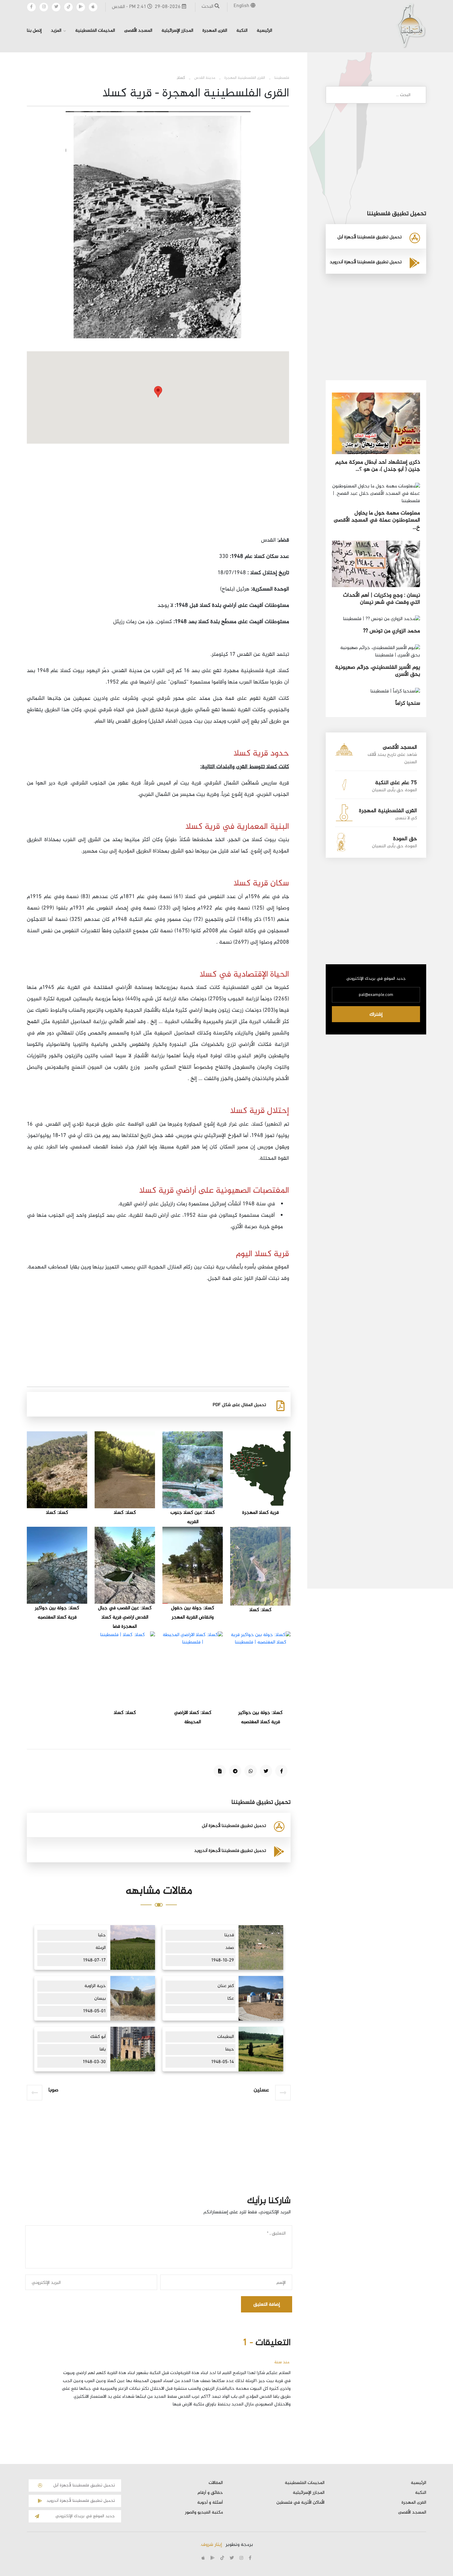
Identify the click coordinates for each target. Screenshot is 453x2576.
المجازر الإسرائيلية (177, 31)
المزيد (56, 31)
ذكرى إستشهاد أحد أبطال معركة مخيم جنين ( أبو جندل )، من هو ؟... (378, 466)
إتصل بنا (34, 31)
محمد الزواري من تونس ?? (392, 631)
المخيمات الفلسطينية (95, 31)
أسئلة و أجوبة (210, 2503)
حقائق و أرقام (210, 2493)
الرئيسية (264, 31)
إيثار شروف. (211, 2545)
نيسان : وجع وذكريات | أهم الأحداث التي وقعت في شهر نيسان (382, 599)
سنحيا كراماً (408, 703)
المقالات (216, 2483)
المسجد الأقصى (138, 31)
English (242, 6)
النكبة (242, 31)
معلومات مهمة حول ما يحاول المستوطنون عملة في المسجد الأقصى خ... (377, 520)
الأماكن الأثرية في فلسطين (300, 2503)
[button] (158, 392)
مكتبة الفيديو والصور (204, 2513)
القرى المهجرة (215, 31)
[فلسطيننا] (411, 25)
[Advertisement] (158, 492)
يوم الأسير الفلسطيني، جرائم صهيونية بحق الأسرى (377, 671)
